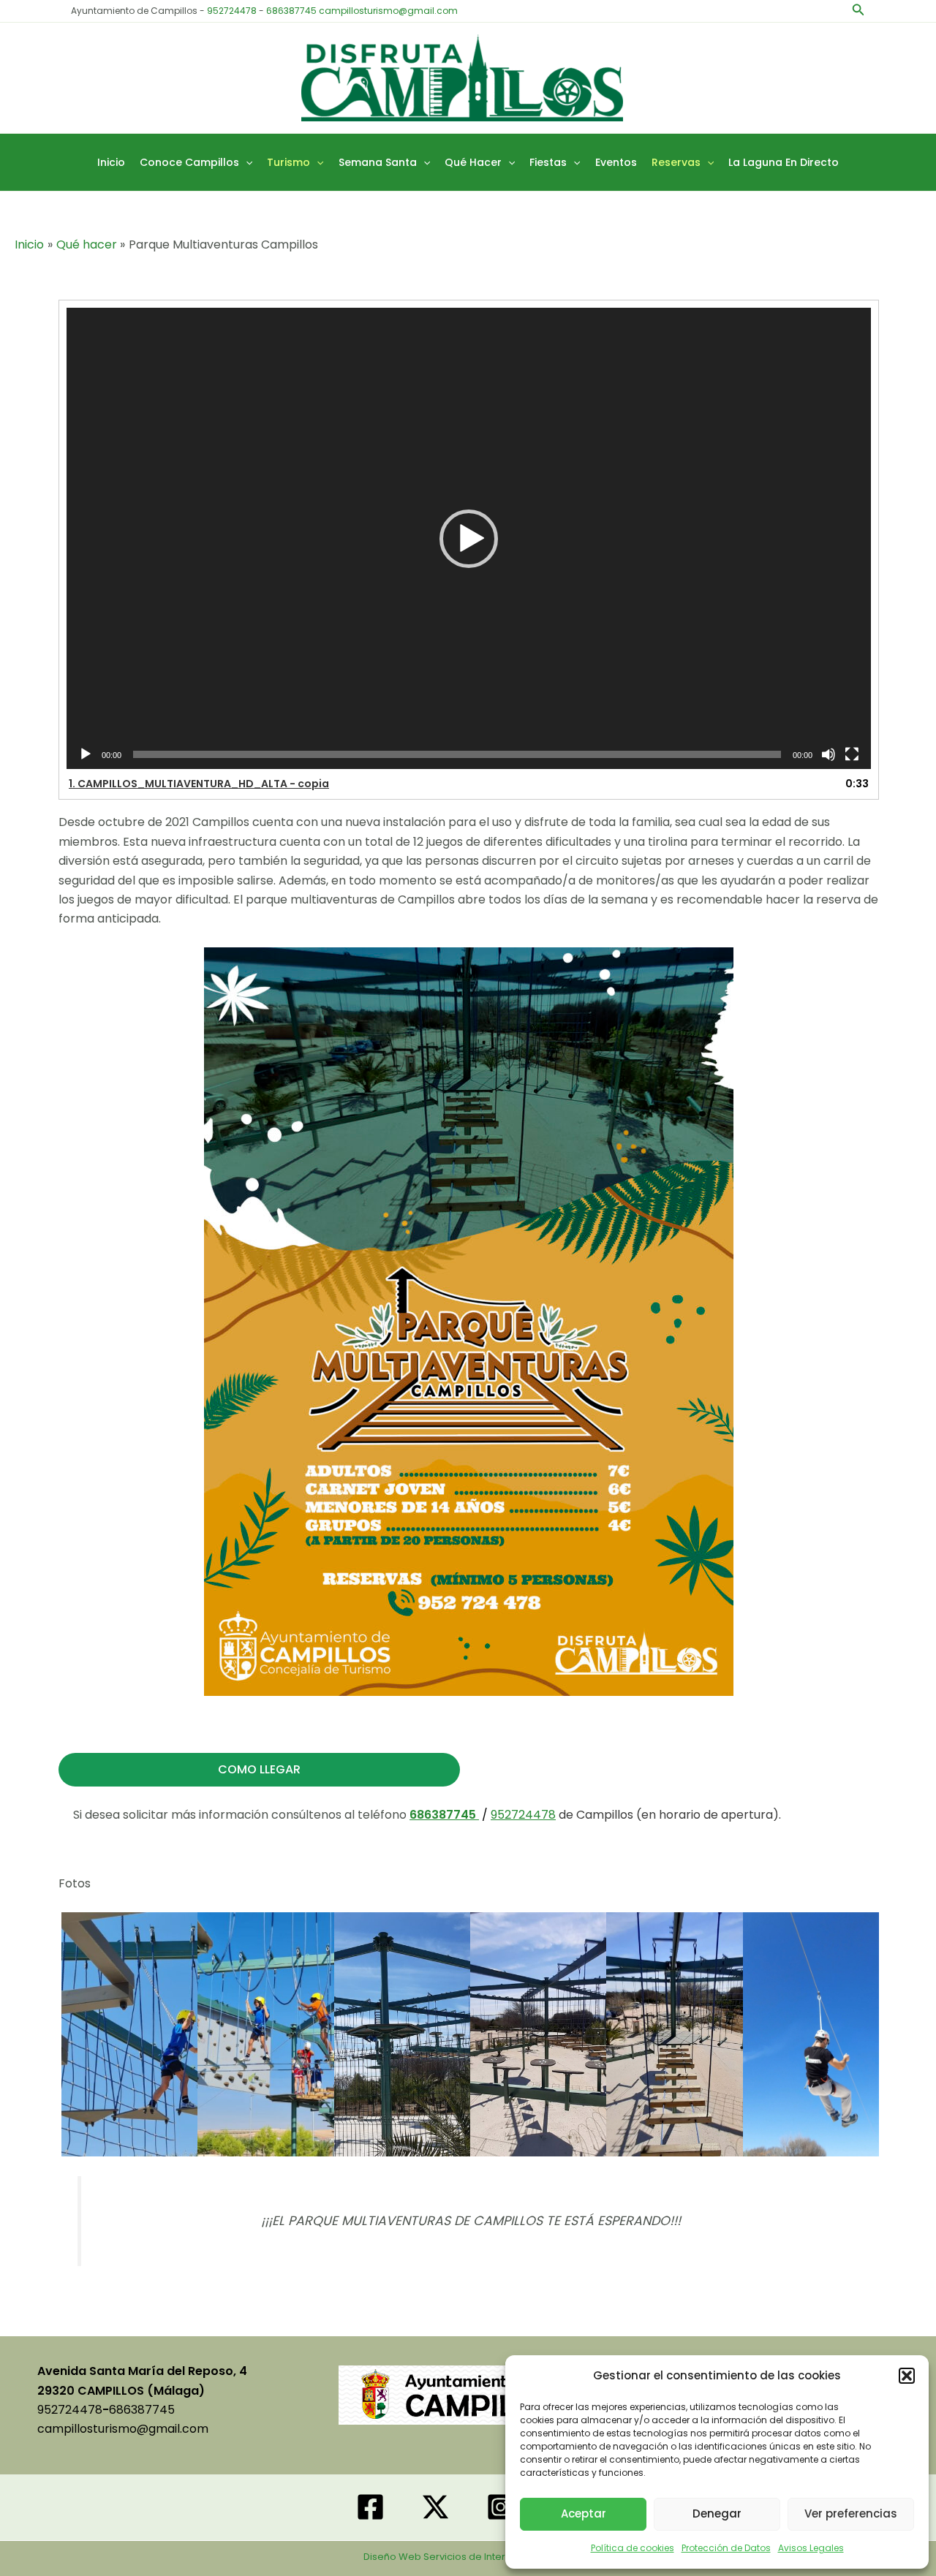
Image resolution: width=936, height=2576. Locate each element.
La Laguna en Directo (784, 162)
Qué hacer (473, 162)
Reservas (676, 162)
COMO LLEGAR (259, 1769)
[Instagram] (501, 2507)
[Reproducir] (86, 754)
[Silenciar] (829, 754)
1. (199, 784)
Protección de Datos (726, 2548)
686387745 (291, 11)
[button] (907, 2376)
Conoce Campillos (189, 162)
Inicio (111, 162)
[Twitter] (435, 2507)
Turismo (288, 162)
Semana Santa (378, 162)
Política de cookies (633, 2548)
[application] (469, 538)
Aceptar (584, 2514)
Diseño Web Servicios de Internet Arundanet (468, 2557)
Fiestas (548, 162)
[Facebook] (370, 2507)
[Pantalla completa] (852, 754)
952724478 (232, 11)
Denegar (717, 2514)
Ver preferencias (851, 2514)
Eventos (616, 162)
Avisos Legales (811, 2548)
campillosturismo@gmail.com (388, 11)
